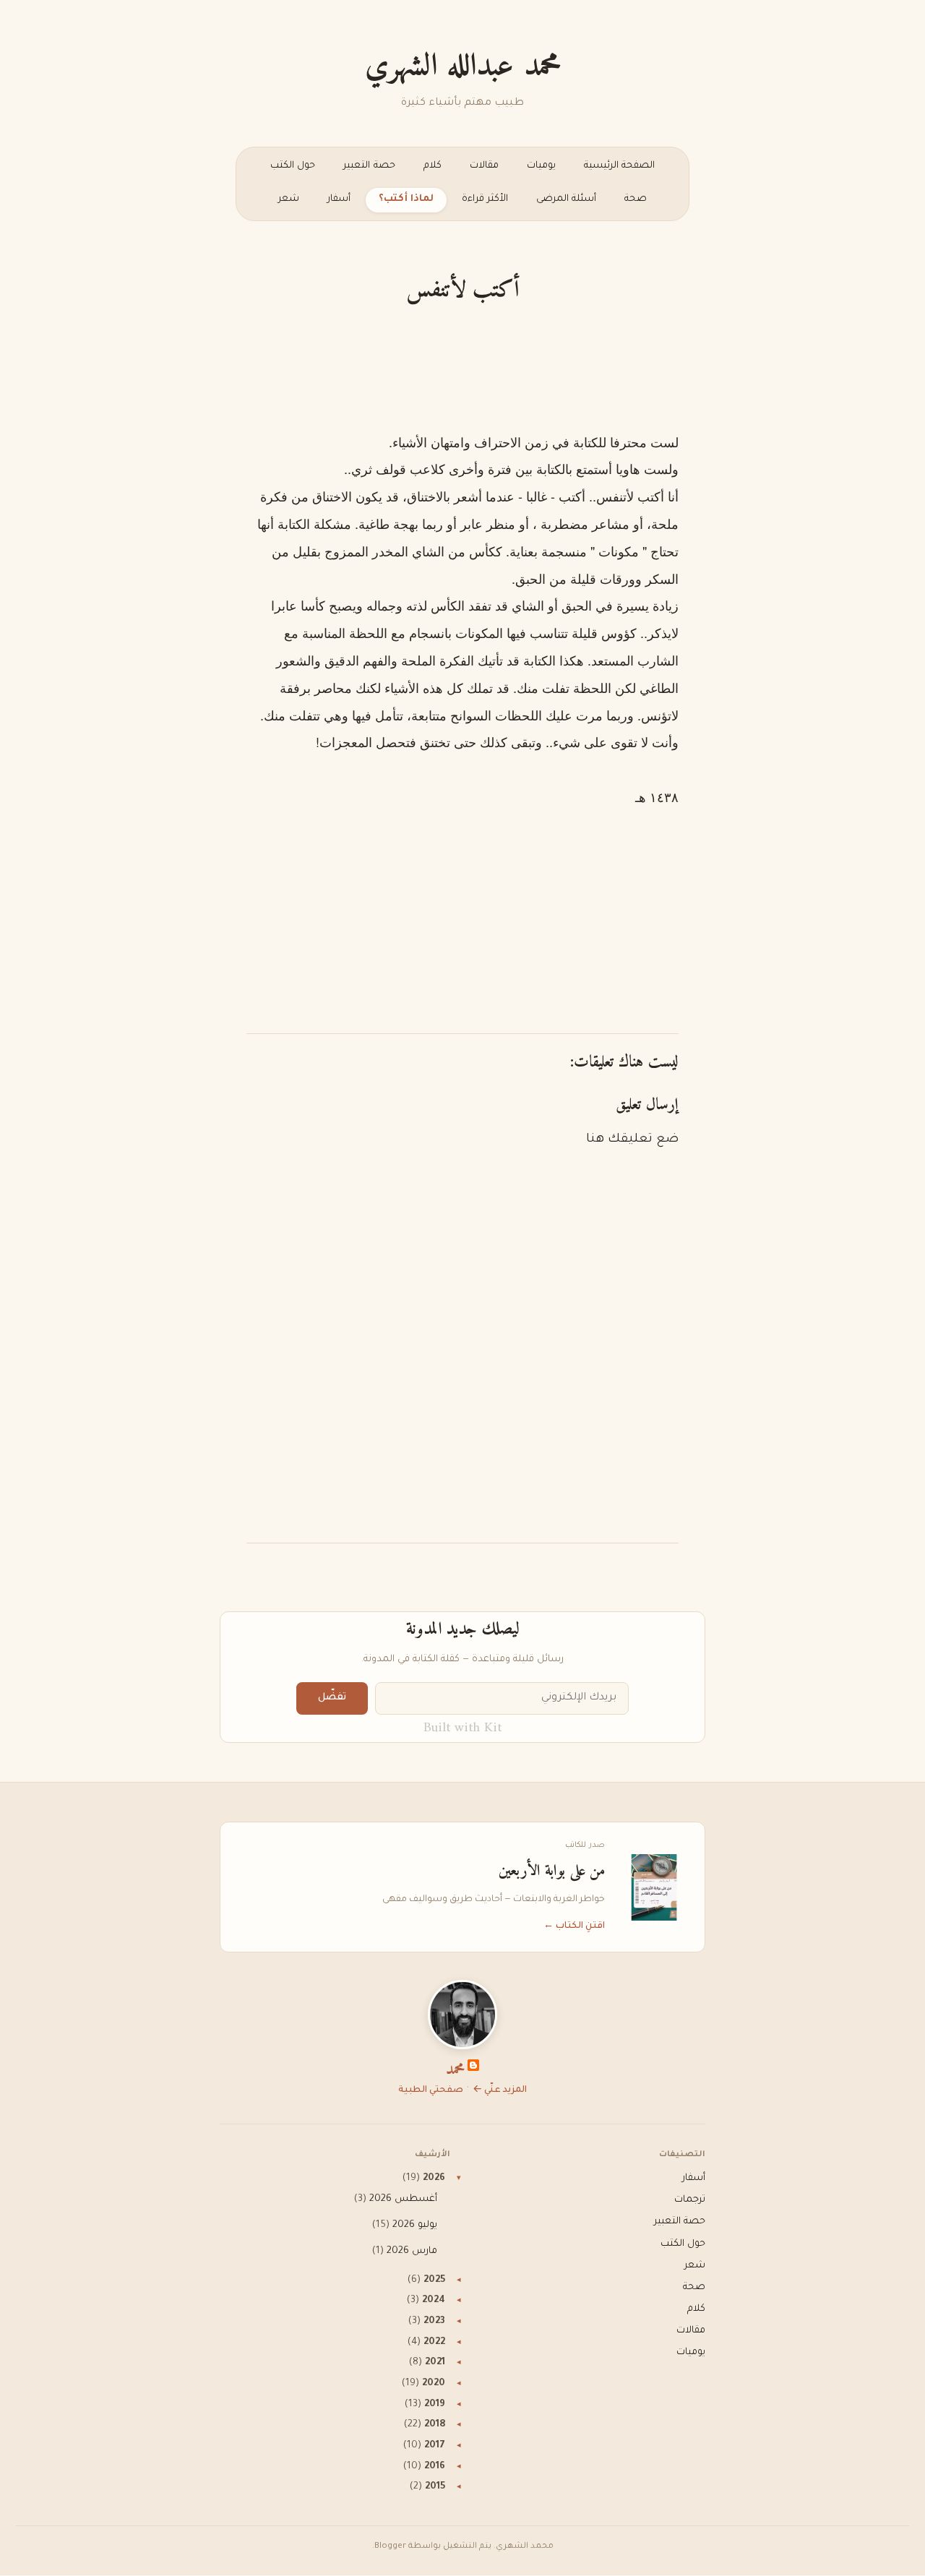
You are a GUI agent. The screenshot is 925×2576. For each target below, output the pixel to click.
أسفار (339, 199)
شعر (289, 199)
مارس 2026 (412, 2252)
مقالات (484, 166)
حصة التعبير (369, 166)
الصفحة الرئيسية (619, 166)
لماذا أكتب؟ (406, 199)
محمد (455, 2070)
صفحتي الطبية (431, 2090)
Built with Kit (462, 1728)
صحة (636, 199)
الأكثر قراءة (485, 199)
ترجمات (690, 2200)
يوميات (541, 166)
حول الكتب (293, 166)
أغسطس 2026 (403, 2200)
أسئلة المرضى (566, 199)
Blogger (390, 2547)
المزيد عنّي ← (500, 2090)
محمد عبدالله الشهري (463, 66)
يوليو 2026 (415, 2226)
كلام (433, 166)
